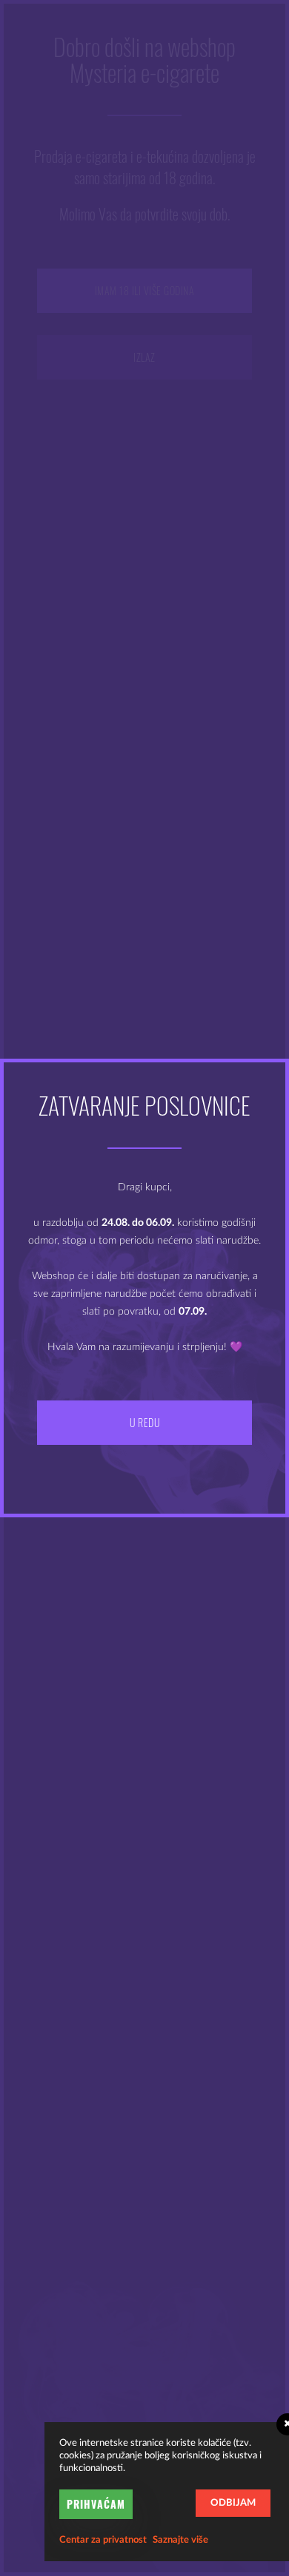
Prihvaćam (96, 2504)
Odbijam (233, 2503)
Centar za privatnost (103, 2540)
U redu (144, 1422)
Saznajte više (180, 2540)
